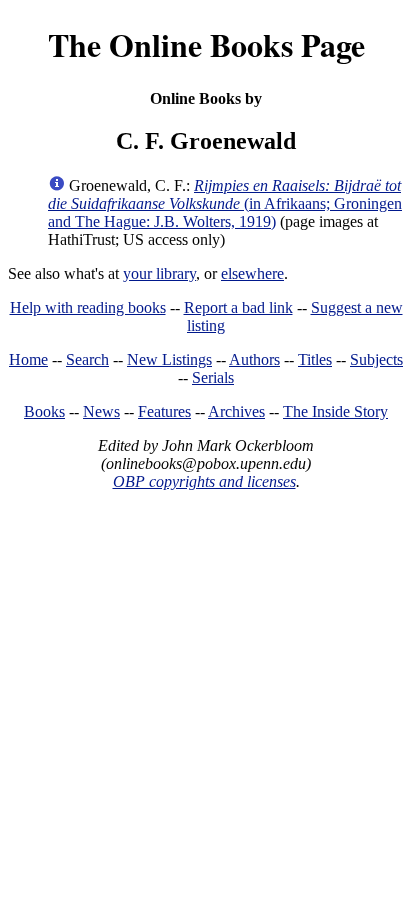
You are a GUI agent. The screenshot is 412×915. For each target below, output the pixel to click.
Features (164, 411)
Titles (315, 359)
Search (87, 359)
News (101, 411)
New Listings (169, 359)
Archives (236, 411)
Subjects (376, 359)
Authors (254, 359)
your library (159, 273)
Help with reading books (88, 307)
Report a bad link (238, 307)
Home (28, 359)
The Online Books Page (206, 44)
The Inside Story (335, 411)
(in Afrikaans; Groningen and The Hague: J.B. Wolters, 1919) (225, 203)
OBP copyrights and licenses (204, 481)
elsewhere (252, 273)
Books (44, 411)
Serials (213, 377)
